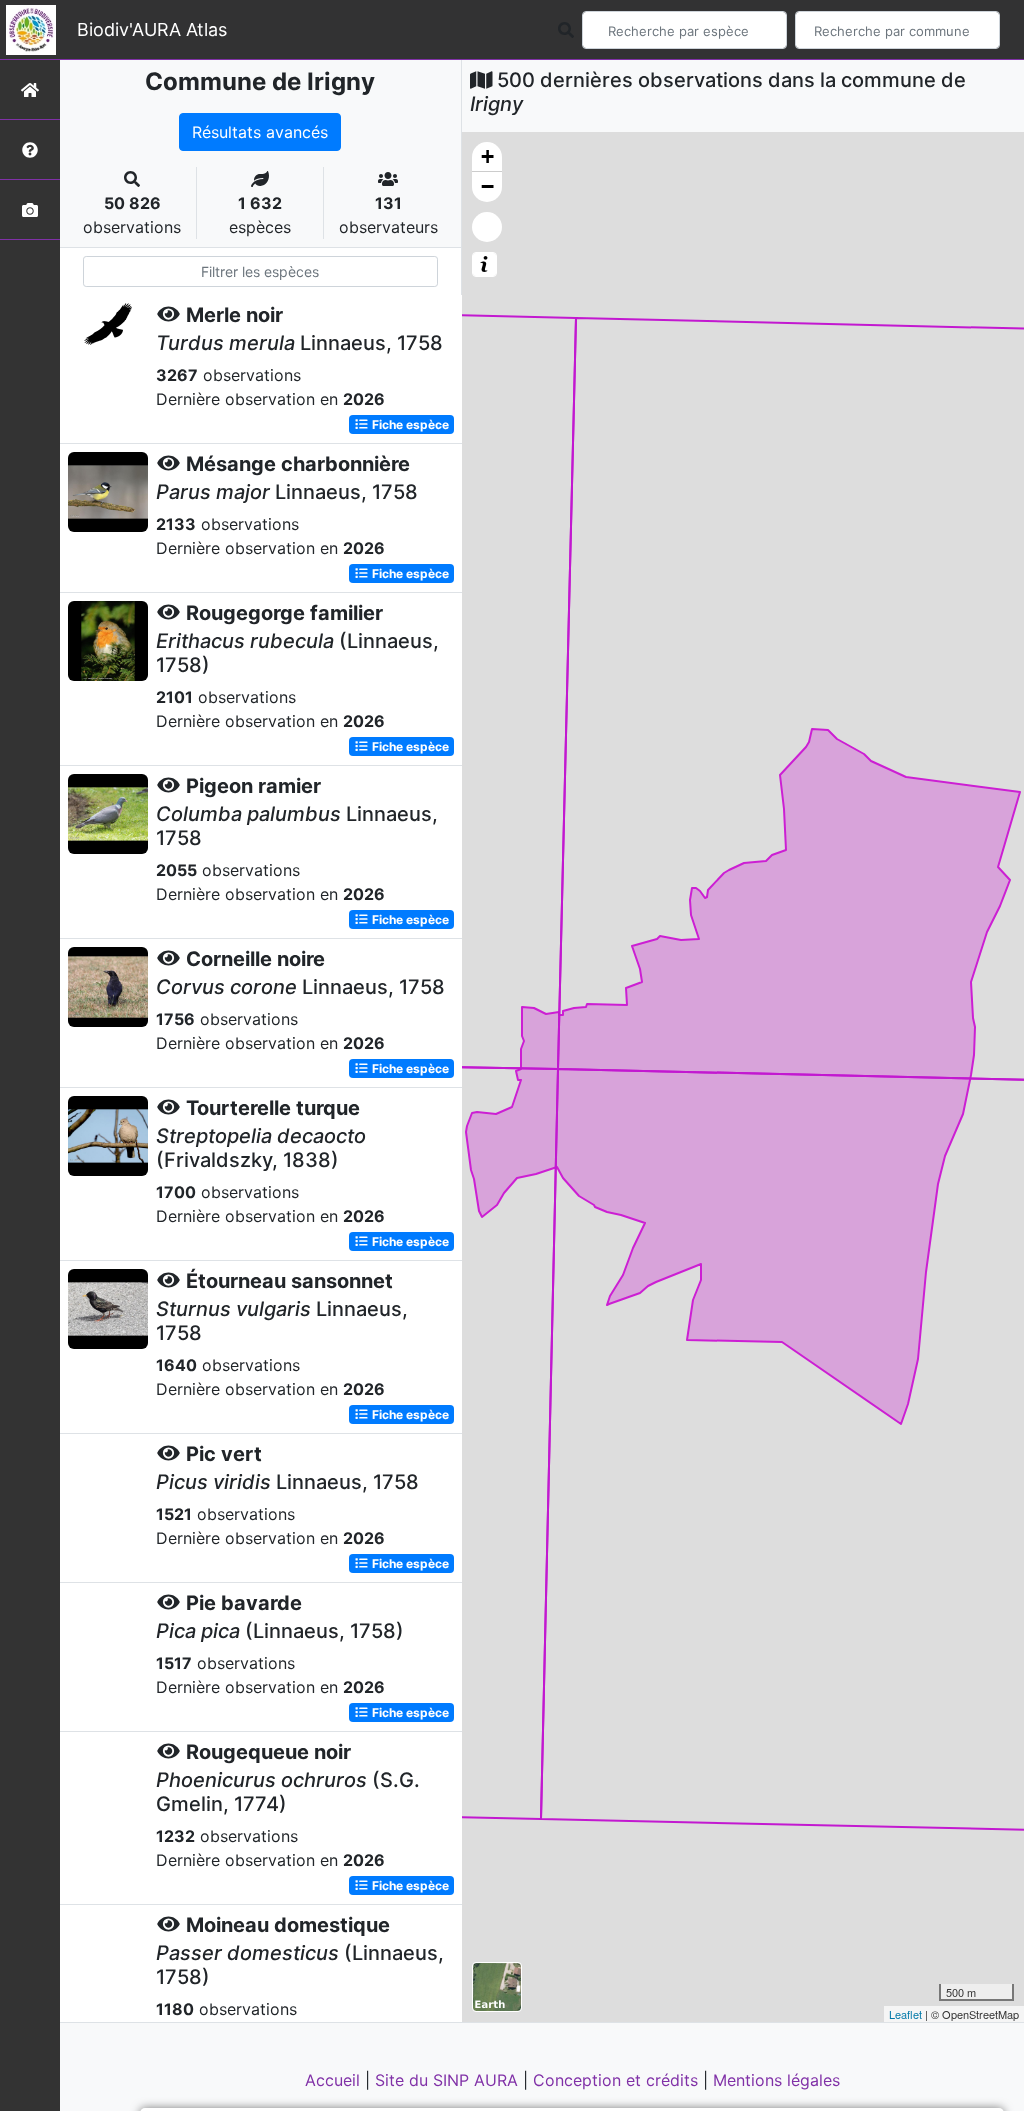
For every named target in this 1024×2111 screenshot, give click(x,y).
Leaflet (905, 2014)
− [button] (487, 186)
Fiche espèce (409, 424)
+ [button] (487, 156)
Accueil (335, 2080)
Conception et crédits (618, 2080)
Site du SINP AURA (449, 2080)
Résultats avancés (260, 132)
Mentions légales (776, 2080)
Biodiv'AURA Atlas (152, 29)
